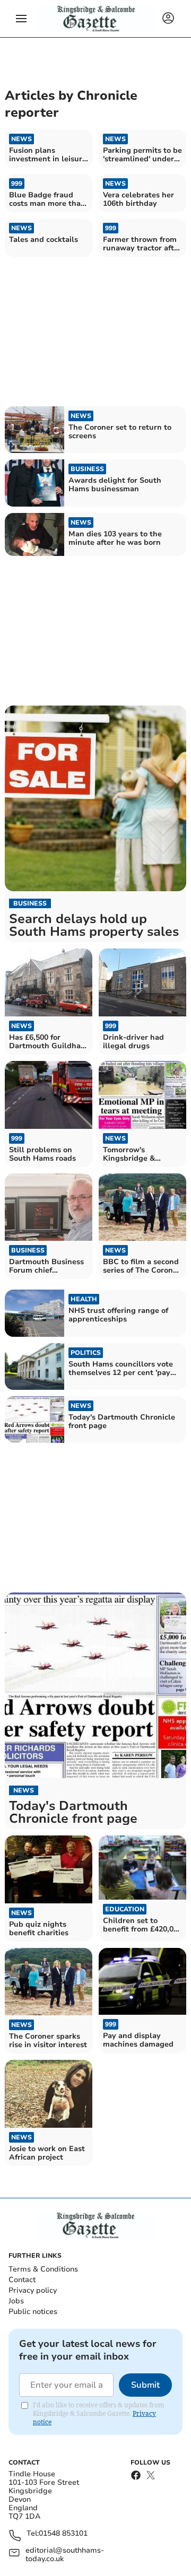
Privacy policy (33, 2290)
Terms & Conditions (43, 2269)
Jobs (16, 2301)
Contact (22, 2280)
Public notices (33, 2312)
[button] (21, 19)
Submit (145, 2385)
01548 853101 (63, 2534)
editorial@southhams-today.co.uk (65, 2555)
